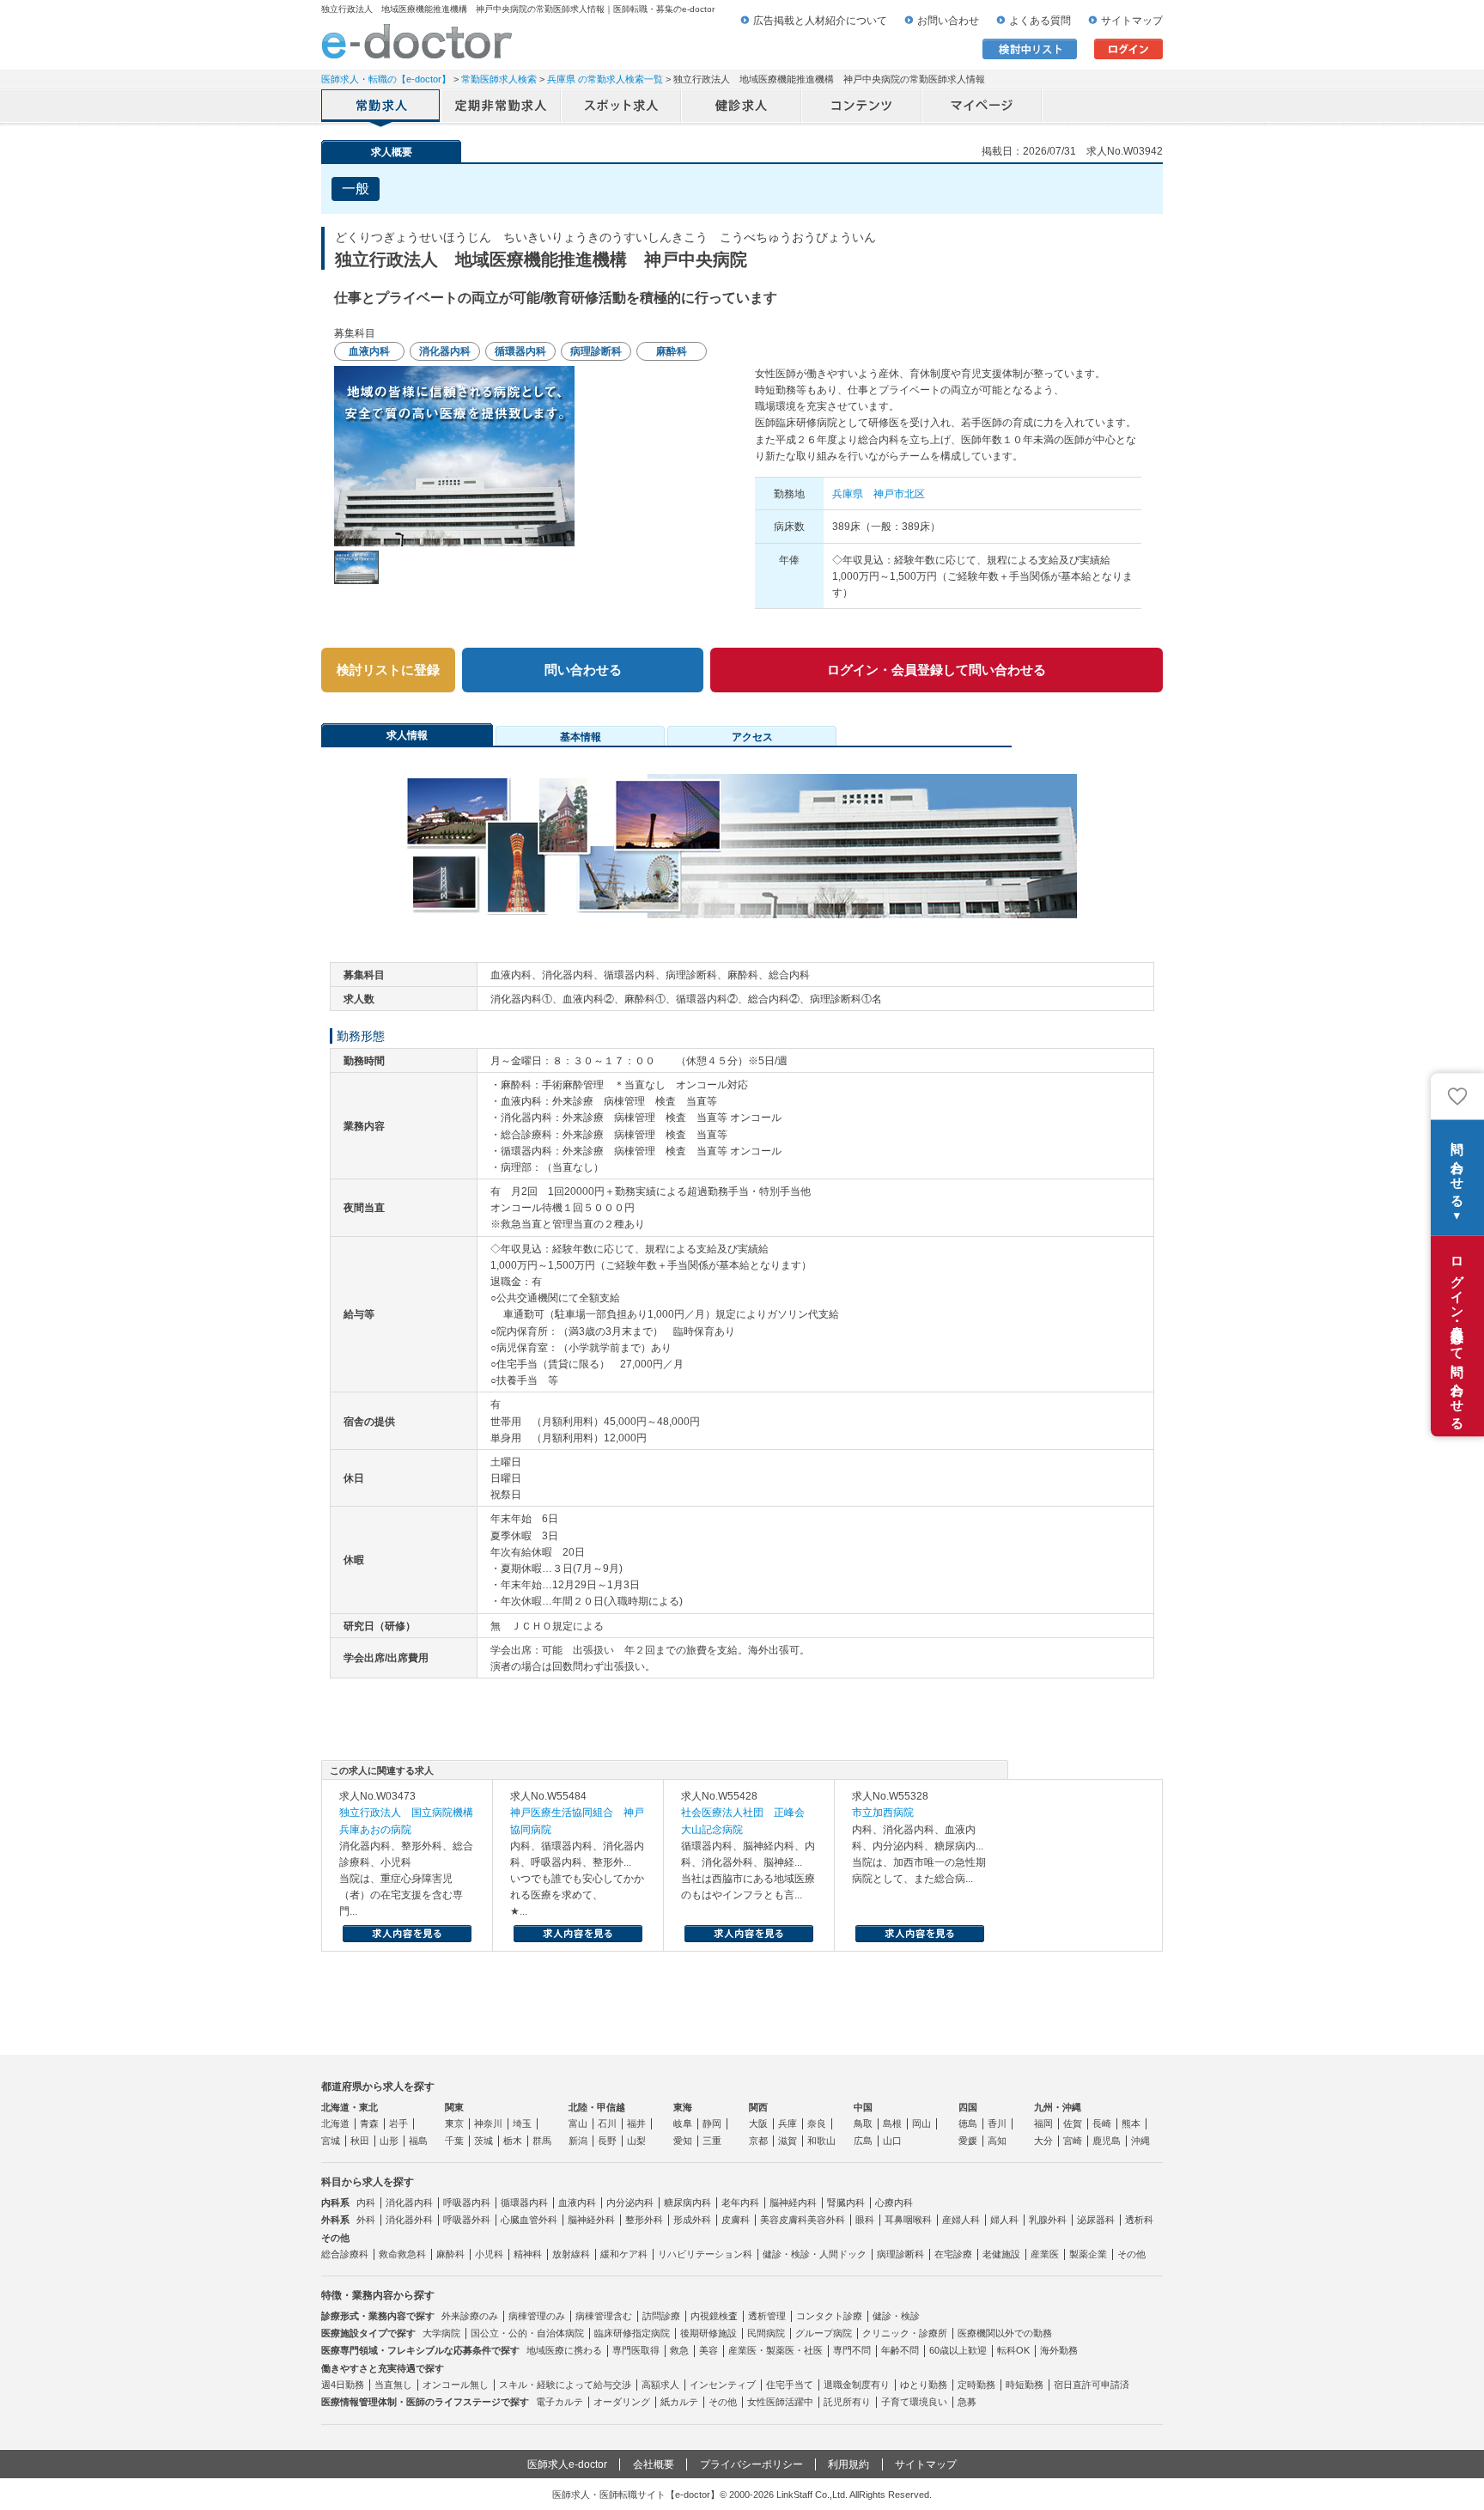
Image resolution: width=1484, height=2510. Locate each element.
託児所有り (847, 2402)
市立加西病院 (883, 1812)
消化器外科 (409, 2220)
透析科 (1139, 2220)
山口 (892, 2141)
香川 (997, 2123)
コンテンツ (862, 107)
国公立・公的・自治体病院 (527, 2333)
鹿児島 (1107, 2141)
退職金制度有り (857, 2385)
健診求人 (742, 107)
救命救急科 (402, 2254)
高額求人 (660, 2385)
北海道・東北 (350, 2107)
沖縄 (1140, 2141)
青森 (369, 2123)
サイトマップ (1132, 21)
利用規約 (848, 2464)
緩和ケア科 (624, 2254)
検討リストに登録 (388, 670)
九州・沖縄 (1058, 2107)
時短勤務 (1025, 2385)
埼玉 (522, 2123)
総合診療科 (345, 2254)
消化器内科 (409, 2202)
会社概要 (654, 2464)
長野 (607, 2141)
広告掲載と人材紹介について (820, 21)
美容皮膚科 (784, 2220)
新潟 (578, 2141)
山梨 (636, 2141)
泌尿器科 (1096, 2220)
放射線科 (571, 2254)
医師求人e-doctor (567, 2464)
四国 (968, 2107)
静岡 (712, 2123)
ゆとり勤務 (924, 2385)
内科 (366, 2202)
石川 (607, 2123)
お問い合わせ (948, 21)
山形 (389, 2141)
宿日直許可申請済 (1092, 2385)
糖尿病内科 (687, 2202)
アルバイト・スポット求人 (622, 107)
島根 (892, 2123)
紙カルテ (679, 2402)
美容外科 (826, 2220)
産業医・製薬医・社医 (775, 2350)
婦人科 (1004, 2220)
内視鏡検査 (714, 2316)
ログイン (1128, 49)
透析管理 (767, 2316)
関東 (454, 2107)
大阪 (758, 2123)
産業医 (1045, 2254)
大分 (1043, 2141)
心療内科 (894, 2202)
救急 (679, 2350)
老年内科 (740, 2202)
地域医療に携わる (564, 2350)
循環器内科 (524, 2202)
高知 (997, 2141)
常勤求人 (381, 107)
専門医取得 (636, 2350)
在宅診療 (953, 2254)
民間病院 (766, 2333)
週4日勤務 (343, 2385)
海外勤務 (1059, 2350)
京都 (758, 2141)
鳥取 (863, 2123)
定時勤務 (976, 2385)
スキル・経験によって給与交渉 (565, 2385)
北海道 (335, 2123)
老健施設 (1001, 2254)
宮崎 (1073, 2141)
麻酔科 (450, 2254)
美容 (709, 2350)
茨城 (484, 2141)
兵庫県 (848, 494)
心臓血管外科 (529, 2220)
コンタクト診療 (829, 2316)
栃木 (513, 2141)
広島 (863, 2141)
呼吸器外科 (467, 2220)
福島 (418, 2141)
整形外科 (644, 2220)
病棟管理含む (604, 2316)
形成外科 (692, 2220)
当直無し (393, 2385)
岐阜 (683, 2123)
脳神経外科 (591, 2220)
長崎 (1102, 2123)
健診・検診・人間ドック (815, 2254)
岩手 (398, 2123)
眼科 (865, 2220)
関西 (758, 2107)
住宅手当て (790, 2385)
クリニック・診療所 (905, 2333)
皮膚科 (736, 2220)
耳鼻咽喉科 (908, 2220)
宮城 (331, 2141)
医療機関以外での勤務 (1005, 2333)
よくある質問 (1040, 21)
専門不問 (852, 2350)
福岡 (1043, 2123)
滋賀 (788, 2141)
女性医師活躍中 (780, 2402)
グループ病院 (824, 2333)
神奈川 (488, 2123)
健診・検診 (896, 2316)
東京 (454, 2123)
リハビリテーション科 (705, 2254)
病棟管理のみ (537, 2316)
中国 (863, 2107)
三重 (712, 2141)
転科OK (1013, 2350)
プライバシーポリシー (751, 2464)
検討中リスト (1030, 49)
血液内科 (577, 2202)
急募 (967, 2402)
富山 (578, 2123)
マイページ (982, 107)
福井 (636, 2123)
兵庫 (788, 2123)
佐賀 (1073, 2123)
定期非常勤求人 (502, 107)
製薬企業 (1088, 2254)
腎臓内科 (846, 2202)
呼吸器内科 (467, 2202)
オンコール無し (456, 2385)
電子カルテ (560, 2402)
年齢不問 (900, 2350)
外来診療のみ (470, 2316)
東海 (683, 2107)
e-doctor (417, 41)
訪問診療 (661, 2316)
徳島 (968, 2123)
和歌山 (821, 2141)
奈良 (817, 2123)
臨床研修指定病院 (632, 2333)
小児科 (489, 2254)
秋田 (360, 2141)
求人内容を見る (407, 1934)
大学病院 (441, 2333)
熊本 (1131, 2123)
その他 (1131, 2254)
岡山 (921, 2123)
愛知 (683, 2141)
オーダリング (622, 2402)
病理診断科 (900, 2254)
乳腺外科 (1048, 2220)
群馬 (542, 2141)
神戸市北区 (899, 494)
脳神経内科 (793, 2202)
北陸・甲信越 (597, 2107)
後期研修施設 (709, 2333)
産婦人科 (961, 2220)
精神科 (528, 2254)
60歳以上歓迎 (958, 2350)
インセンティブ (723, 2385)
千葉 (454, 2141)
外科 (366, 2220)
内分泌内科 (630, 2202)
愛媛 (968, 2141)
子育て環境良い (914, 2402)
